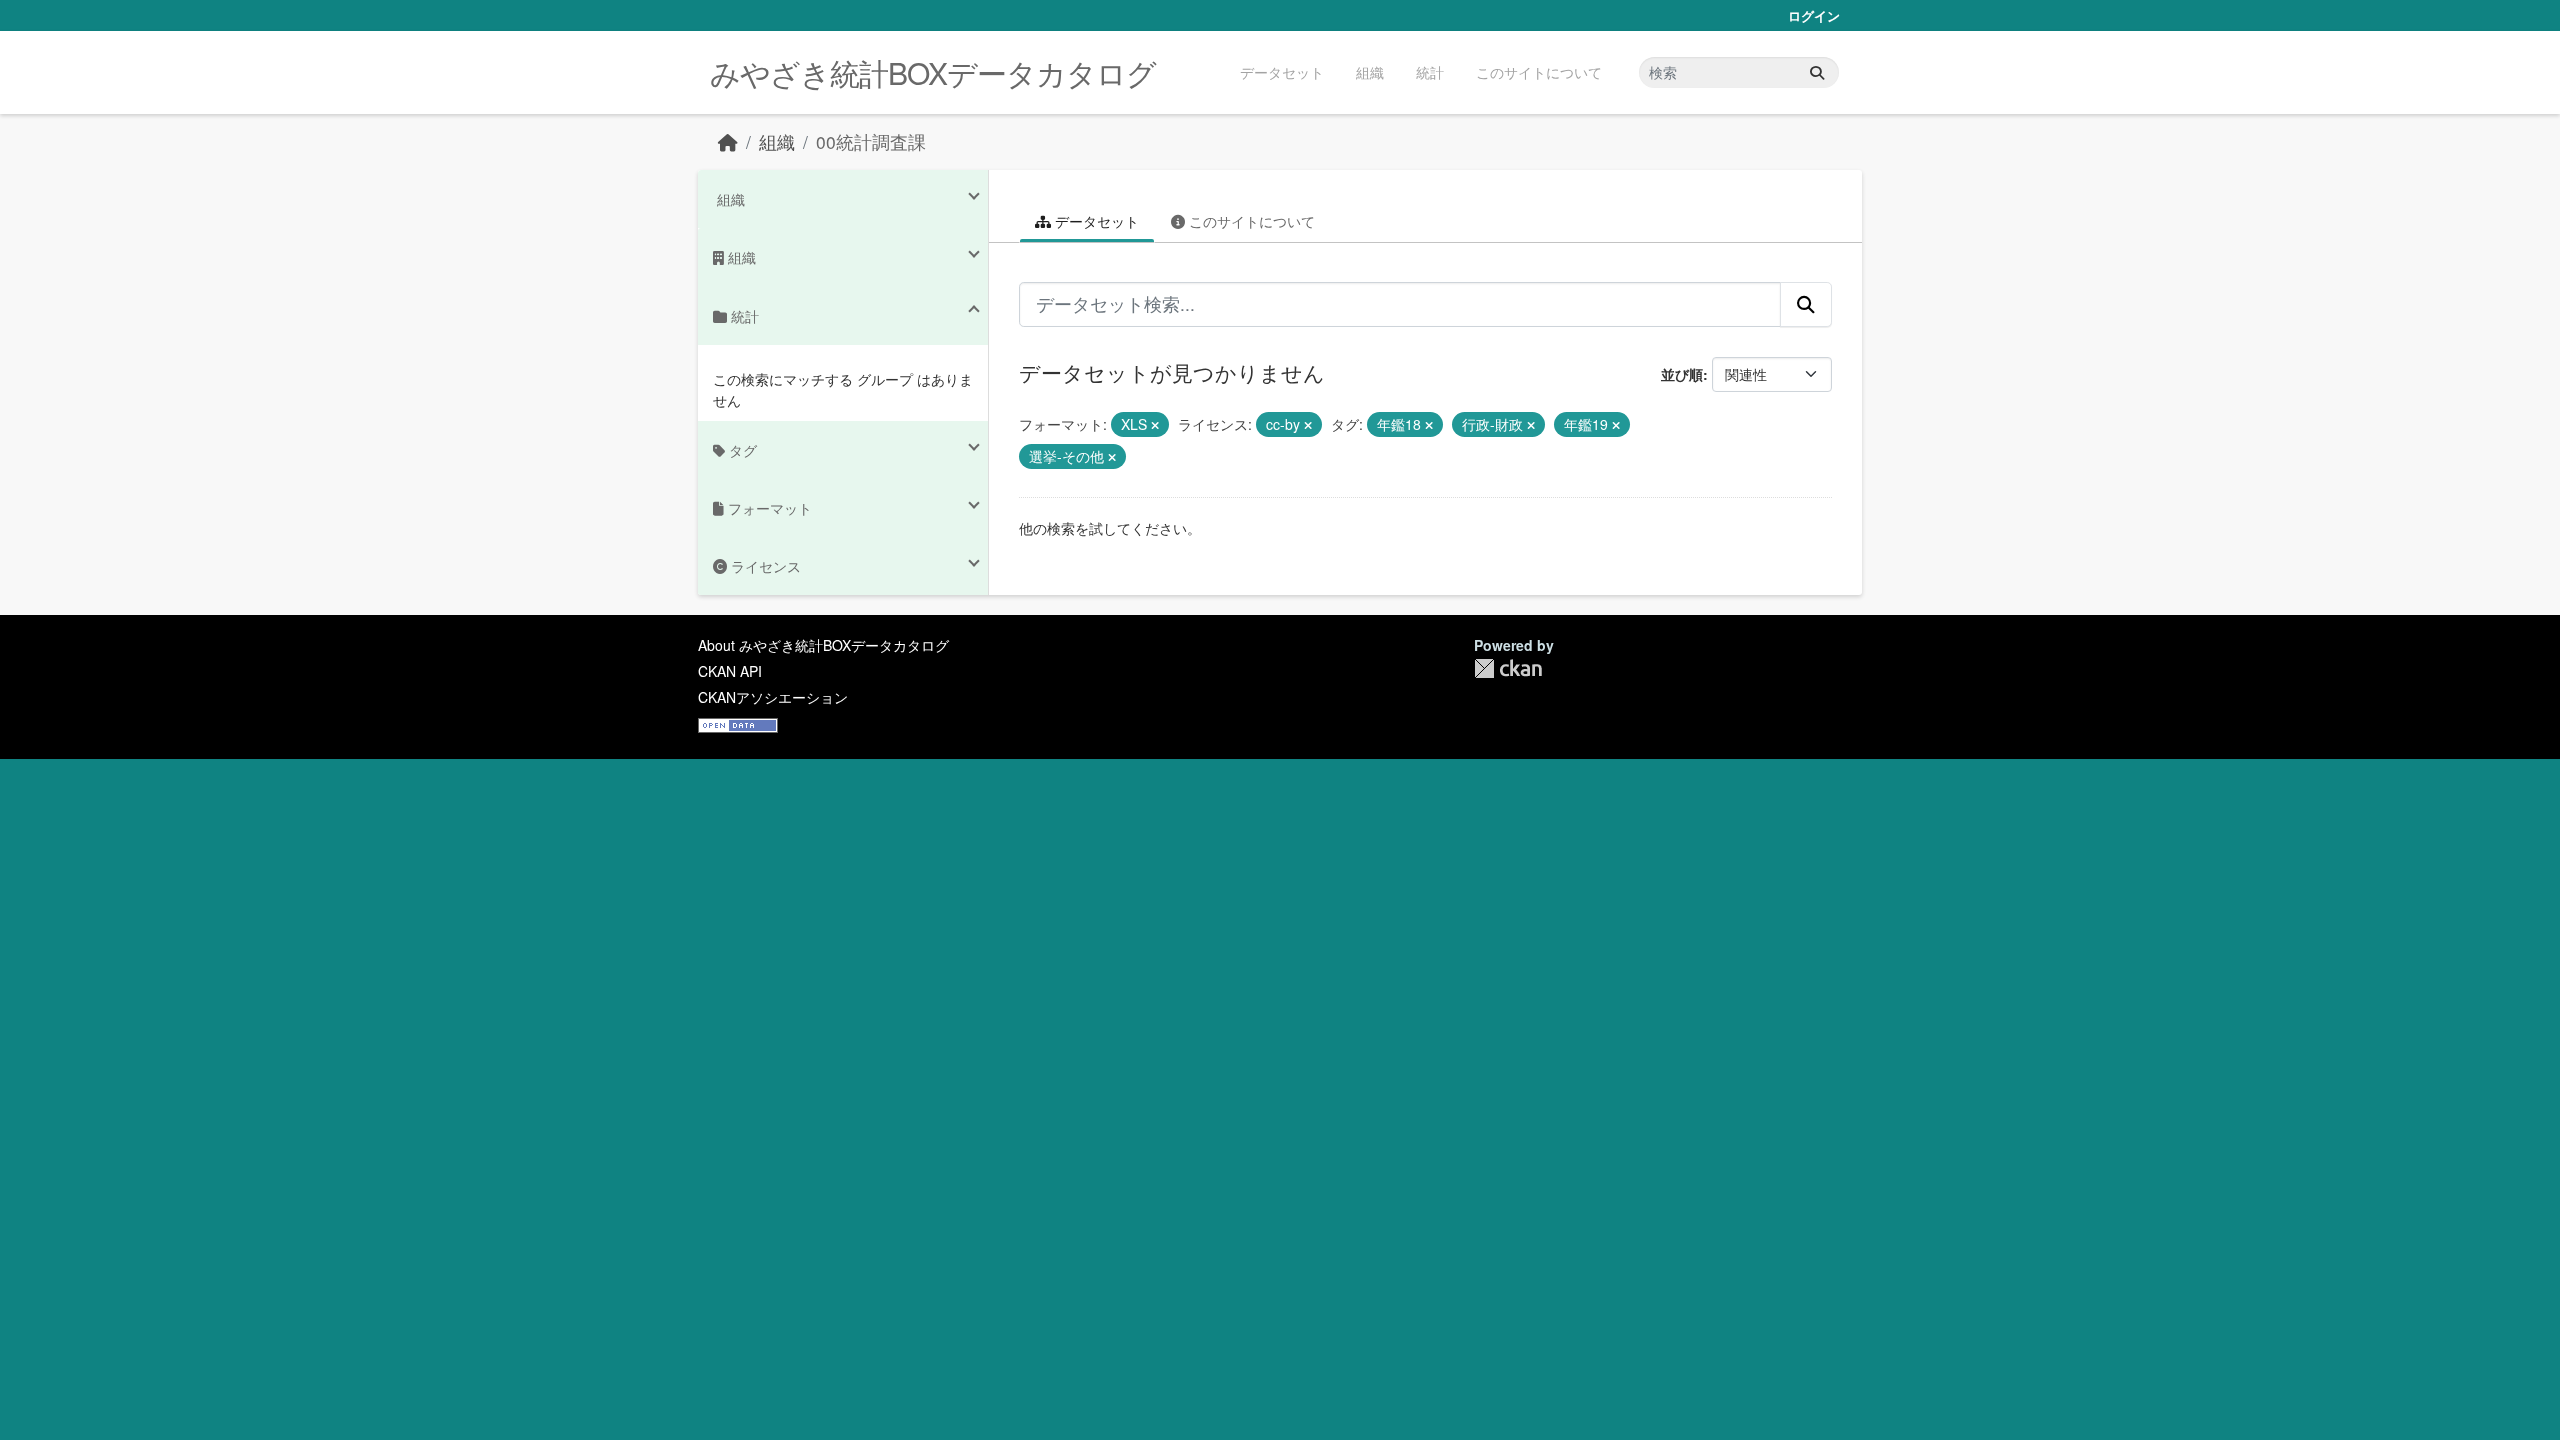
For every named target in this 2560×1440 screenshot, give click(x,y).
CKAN (1508, 668)
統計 (1430, 72)
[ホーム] (728, 141)
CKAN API (730, 671)
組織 (1370, 72)
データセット (1282, 72)
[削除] (1155, 425)
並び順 (1682, 374)
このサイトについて (1539, 72)
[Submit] (1817, 72)
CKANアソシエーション (773, 697)
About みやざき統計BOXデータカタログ (823, 645)
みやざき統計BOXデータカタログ (933, 72)
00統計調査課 (871, 141)
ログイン (1814, 15)
